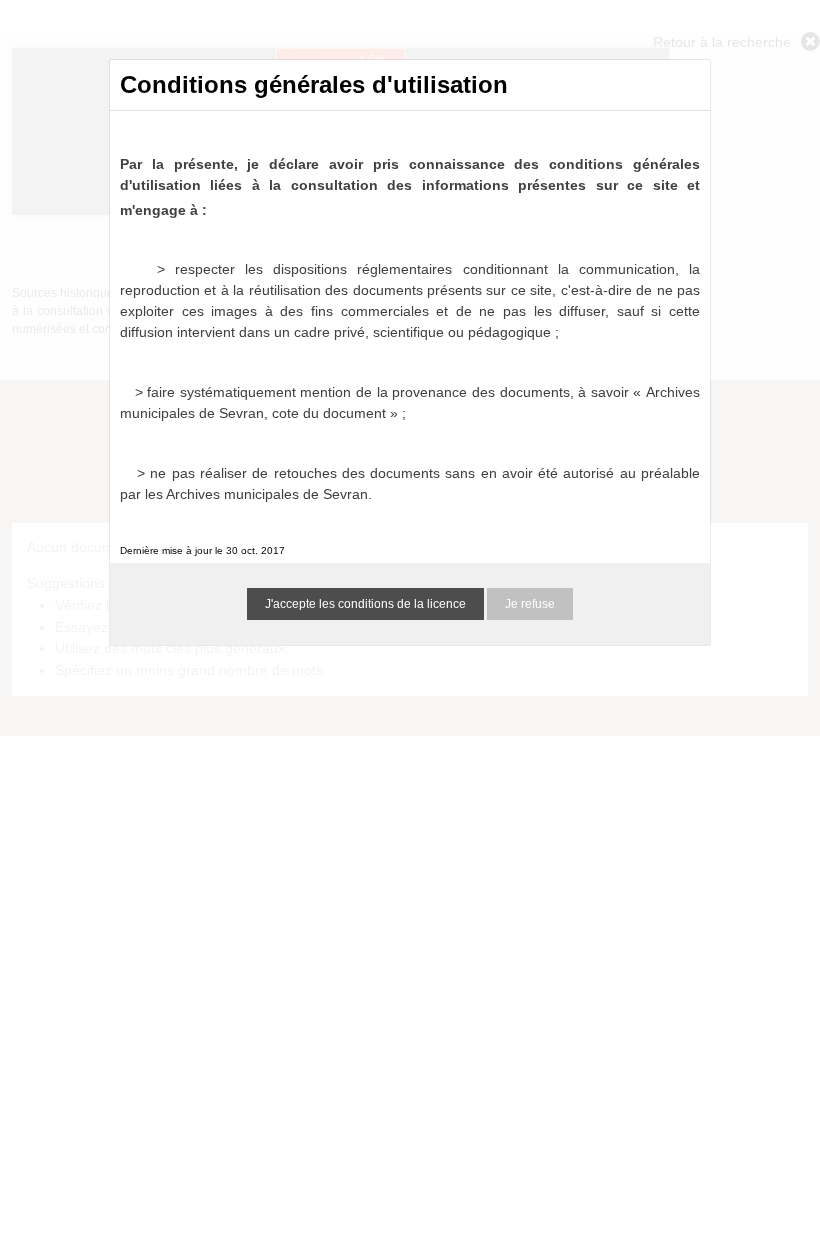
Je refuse (530, 604)
